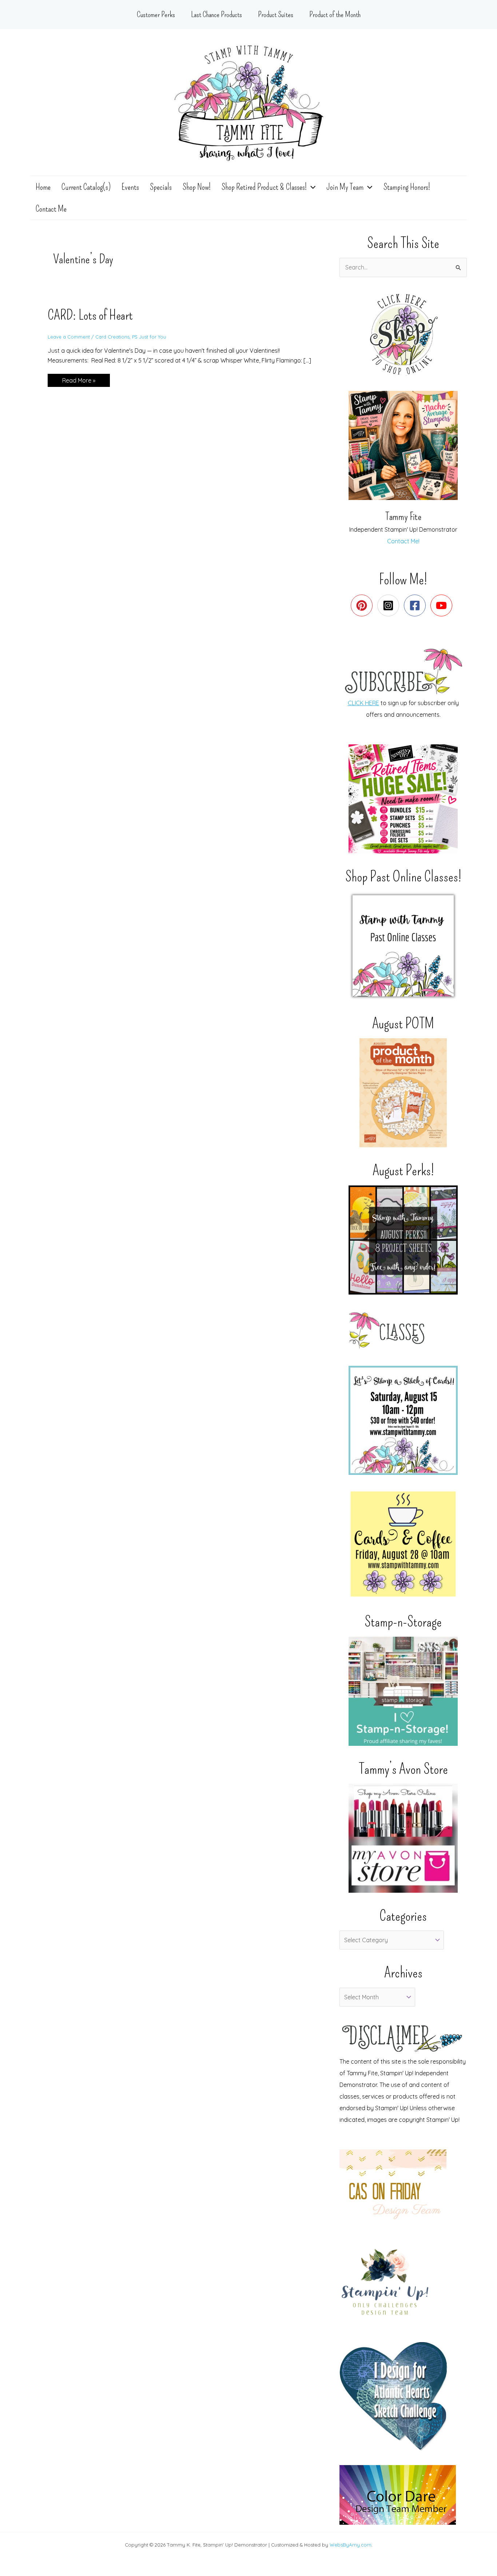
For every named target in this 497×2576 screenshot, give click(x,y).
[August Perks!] (403, 1240)
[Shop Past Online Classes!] (403, 946)
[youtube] (443, 605)
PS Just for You (149, 337)
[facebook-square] (416, 605)
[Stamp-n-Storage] (403, 1691)
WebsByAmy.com (351, 2545)
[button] (311, 187)
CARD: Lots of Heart (90, 315)
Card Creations (112, 337)
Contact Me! (403, 541)
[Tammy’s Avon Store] (403, 1838)
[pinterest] (363, 605)
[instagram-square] (390, 605)
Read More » (79, 382)
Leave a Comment (69, 337)
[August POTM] (403, 1093)
